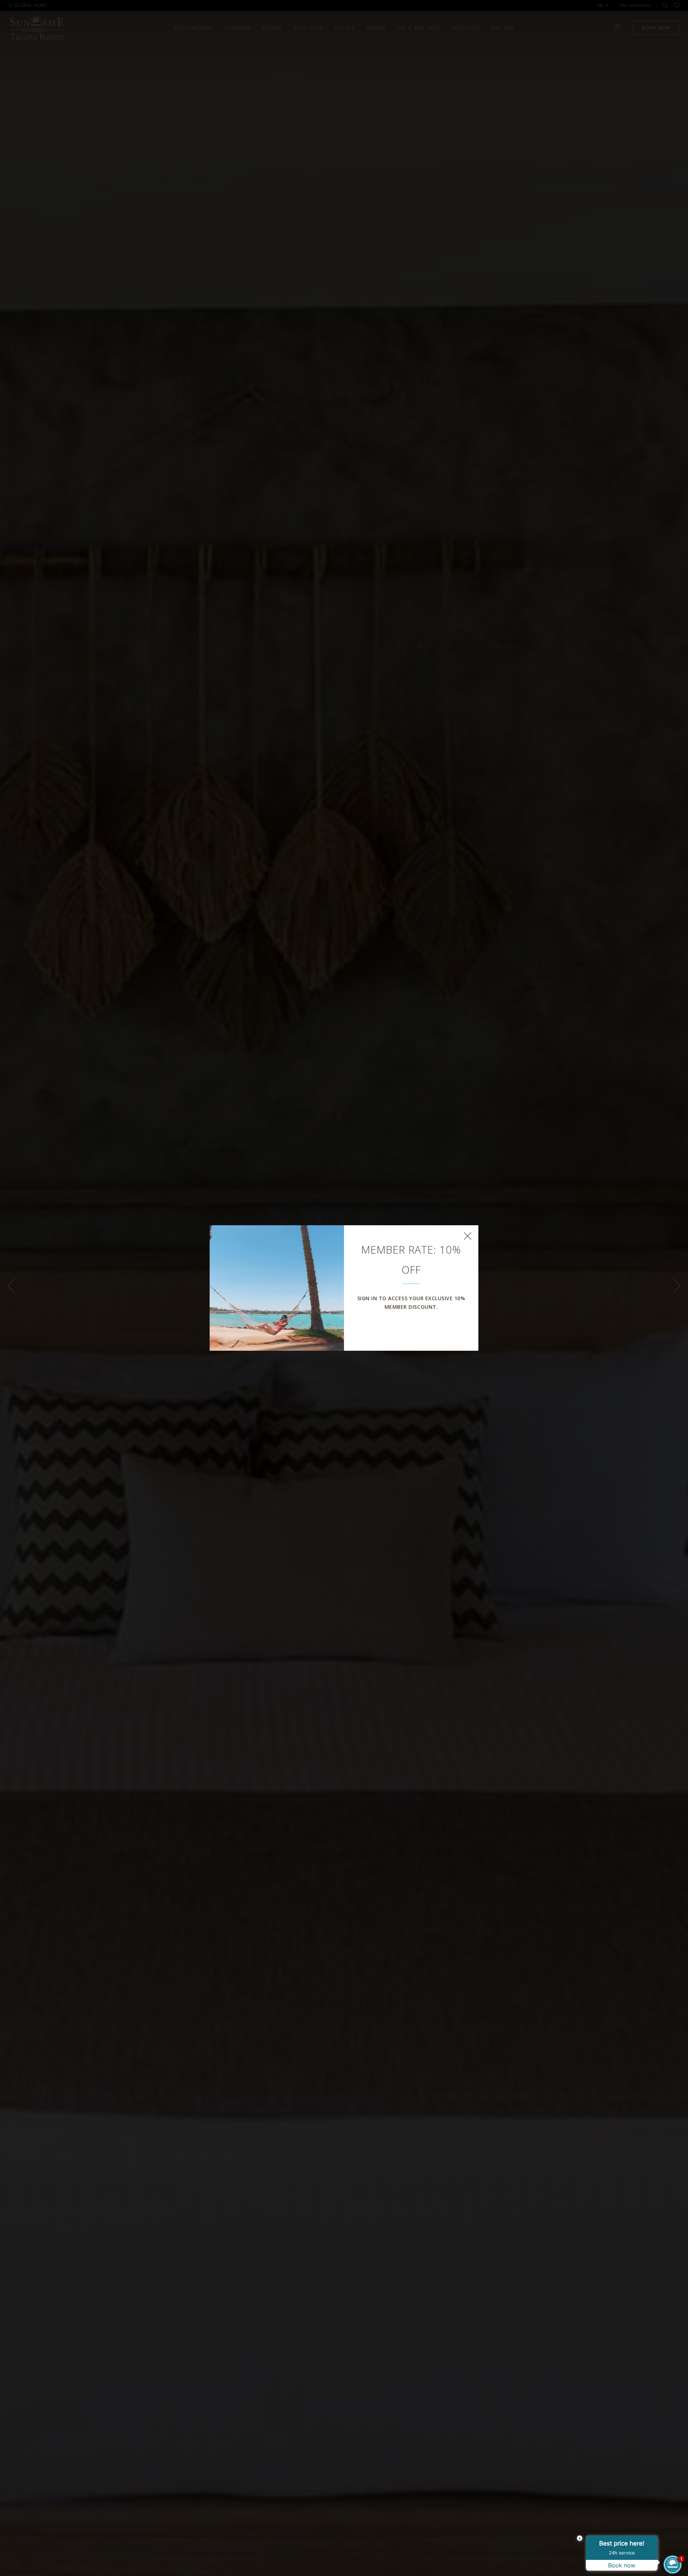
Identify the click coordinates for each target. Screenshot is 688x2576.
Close (468, 1236)
